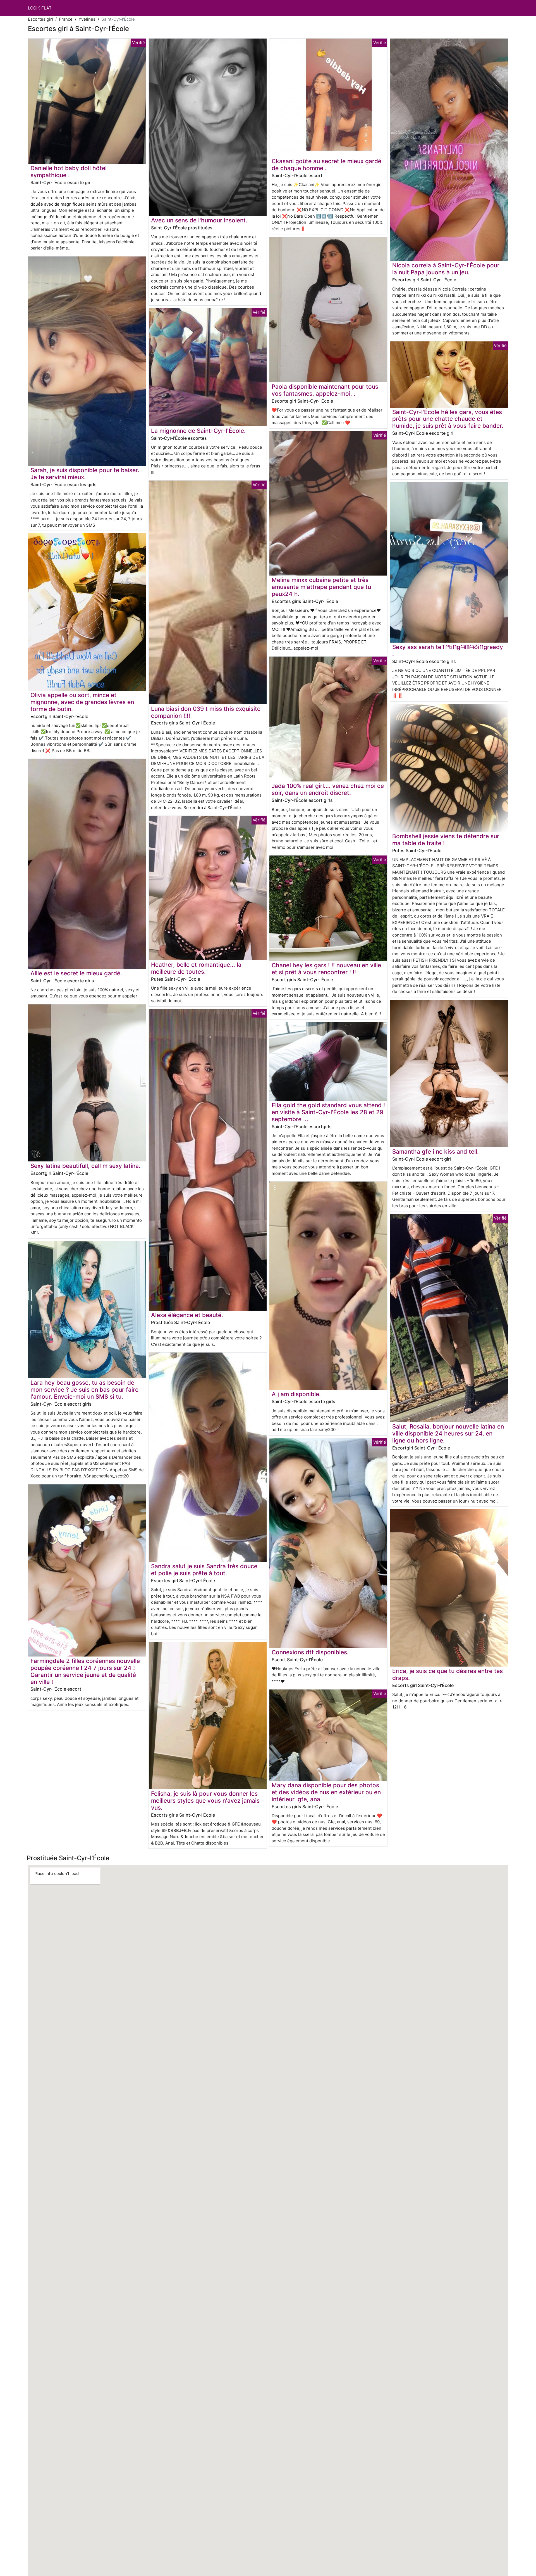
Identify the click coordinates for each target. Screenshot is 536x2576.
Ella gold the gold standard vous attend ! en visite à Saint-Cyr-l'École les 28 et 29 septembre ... (328, 1112)
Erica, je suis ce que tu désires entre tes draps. (448, 1674)
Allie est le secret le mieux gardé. (76, 973)
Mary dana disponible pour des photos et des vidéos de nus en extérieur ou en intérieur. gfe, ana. (326, 1792)
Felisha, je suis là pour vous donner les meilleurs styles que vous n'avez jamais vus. (205, 1801)
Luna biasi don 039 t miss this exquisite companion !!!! (206, 712)
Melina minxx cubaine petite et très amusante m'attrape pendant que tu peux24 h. (321, 587)
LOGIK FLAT (40, 8)
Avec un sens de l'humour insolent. (199, 220)
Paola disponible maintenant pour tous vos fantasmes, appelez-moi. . (325, 390)
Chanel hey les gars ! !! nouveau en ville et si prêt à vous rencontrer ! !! (326, 969)
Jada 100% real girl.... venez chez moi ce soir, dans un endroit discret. (328, 789)
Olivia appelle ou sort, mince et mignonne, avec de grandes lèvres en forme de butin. (82, 702)
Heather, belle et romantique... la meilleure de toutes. (196, 968)
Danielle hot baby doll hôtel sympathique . (69, 172)
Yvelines (87, 19)
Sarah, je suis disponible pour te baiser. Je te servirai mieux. (85, 474)
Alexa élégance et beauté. (187, 1315)
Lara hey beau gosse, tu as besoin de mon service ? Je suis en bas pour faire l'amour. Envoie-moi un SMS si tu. (84, 1390)
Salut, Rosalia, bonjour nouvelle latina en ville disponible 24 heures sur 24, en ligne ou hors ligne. (448, 1433)
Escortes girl (40, 19)
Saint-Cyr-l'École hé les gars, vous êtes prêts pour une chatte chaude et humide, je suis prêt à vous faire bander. (448, 419)
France (66, 19)
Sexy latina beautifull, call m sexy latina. (85, 1166)
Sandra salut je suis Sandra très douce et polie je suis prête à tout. (204, 1570)
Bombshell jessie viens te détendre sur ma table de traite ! (446, 840)
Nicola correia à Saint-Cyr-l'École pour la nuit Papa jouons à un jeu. (446, 269)
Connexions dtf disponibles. (310, 1652)
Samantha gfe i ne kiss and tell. (435, 1152)
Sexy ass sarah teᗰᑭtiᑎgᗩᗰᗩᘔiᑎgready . (448, 650)
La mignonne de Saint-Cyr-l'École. (198, 431)
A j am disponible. (296, 1394)
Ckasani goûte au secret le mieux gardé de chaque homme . (326, 165)
